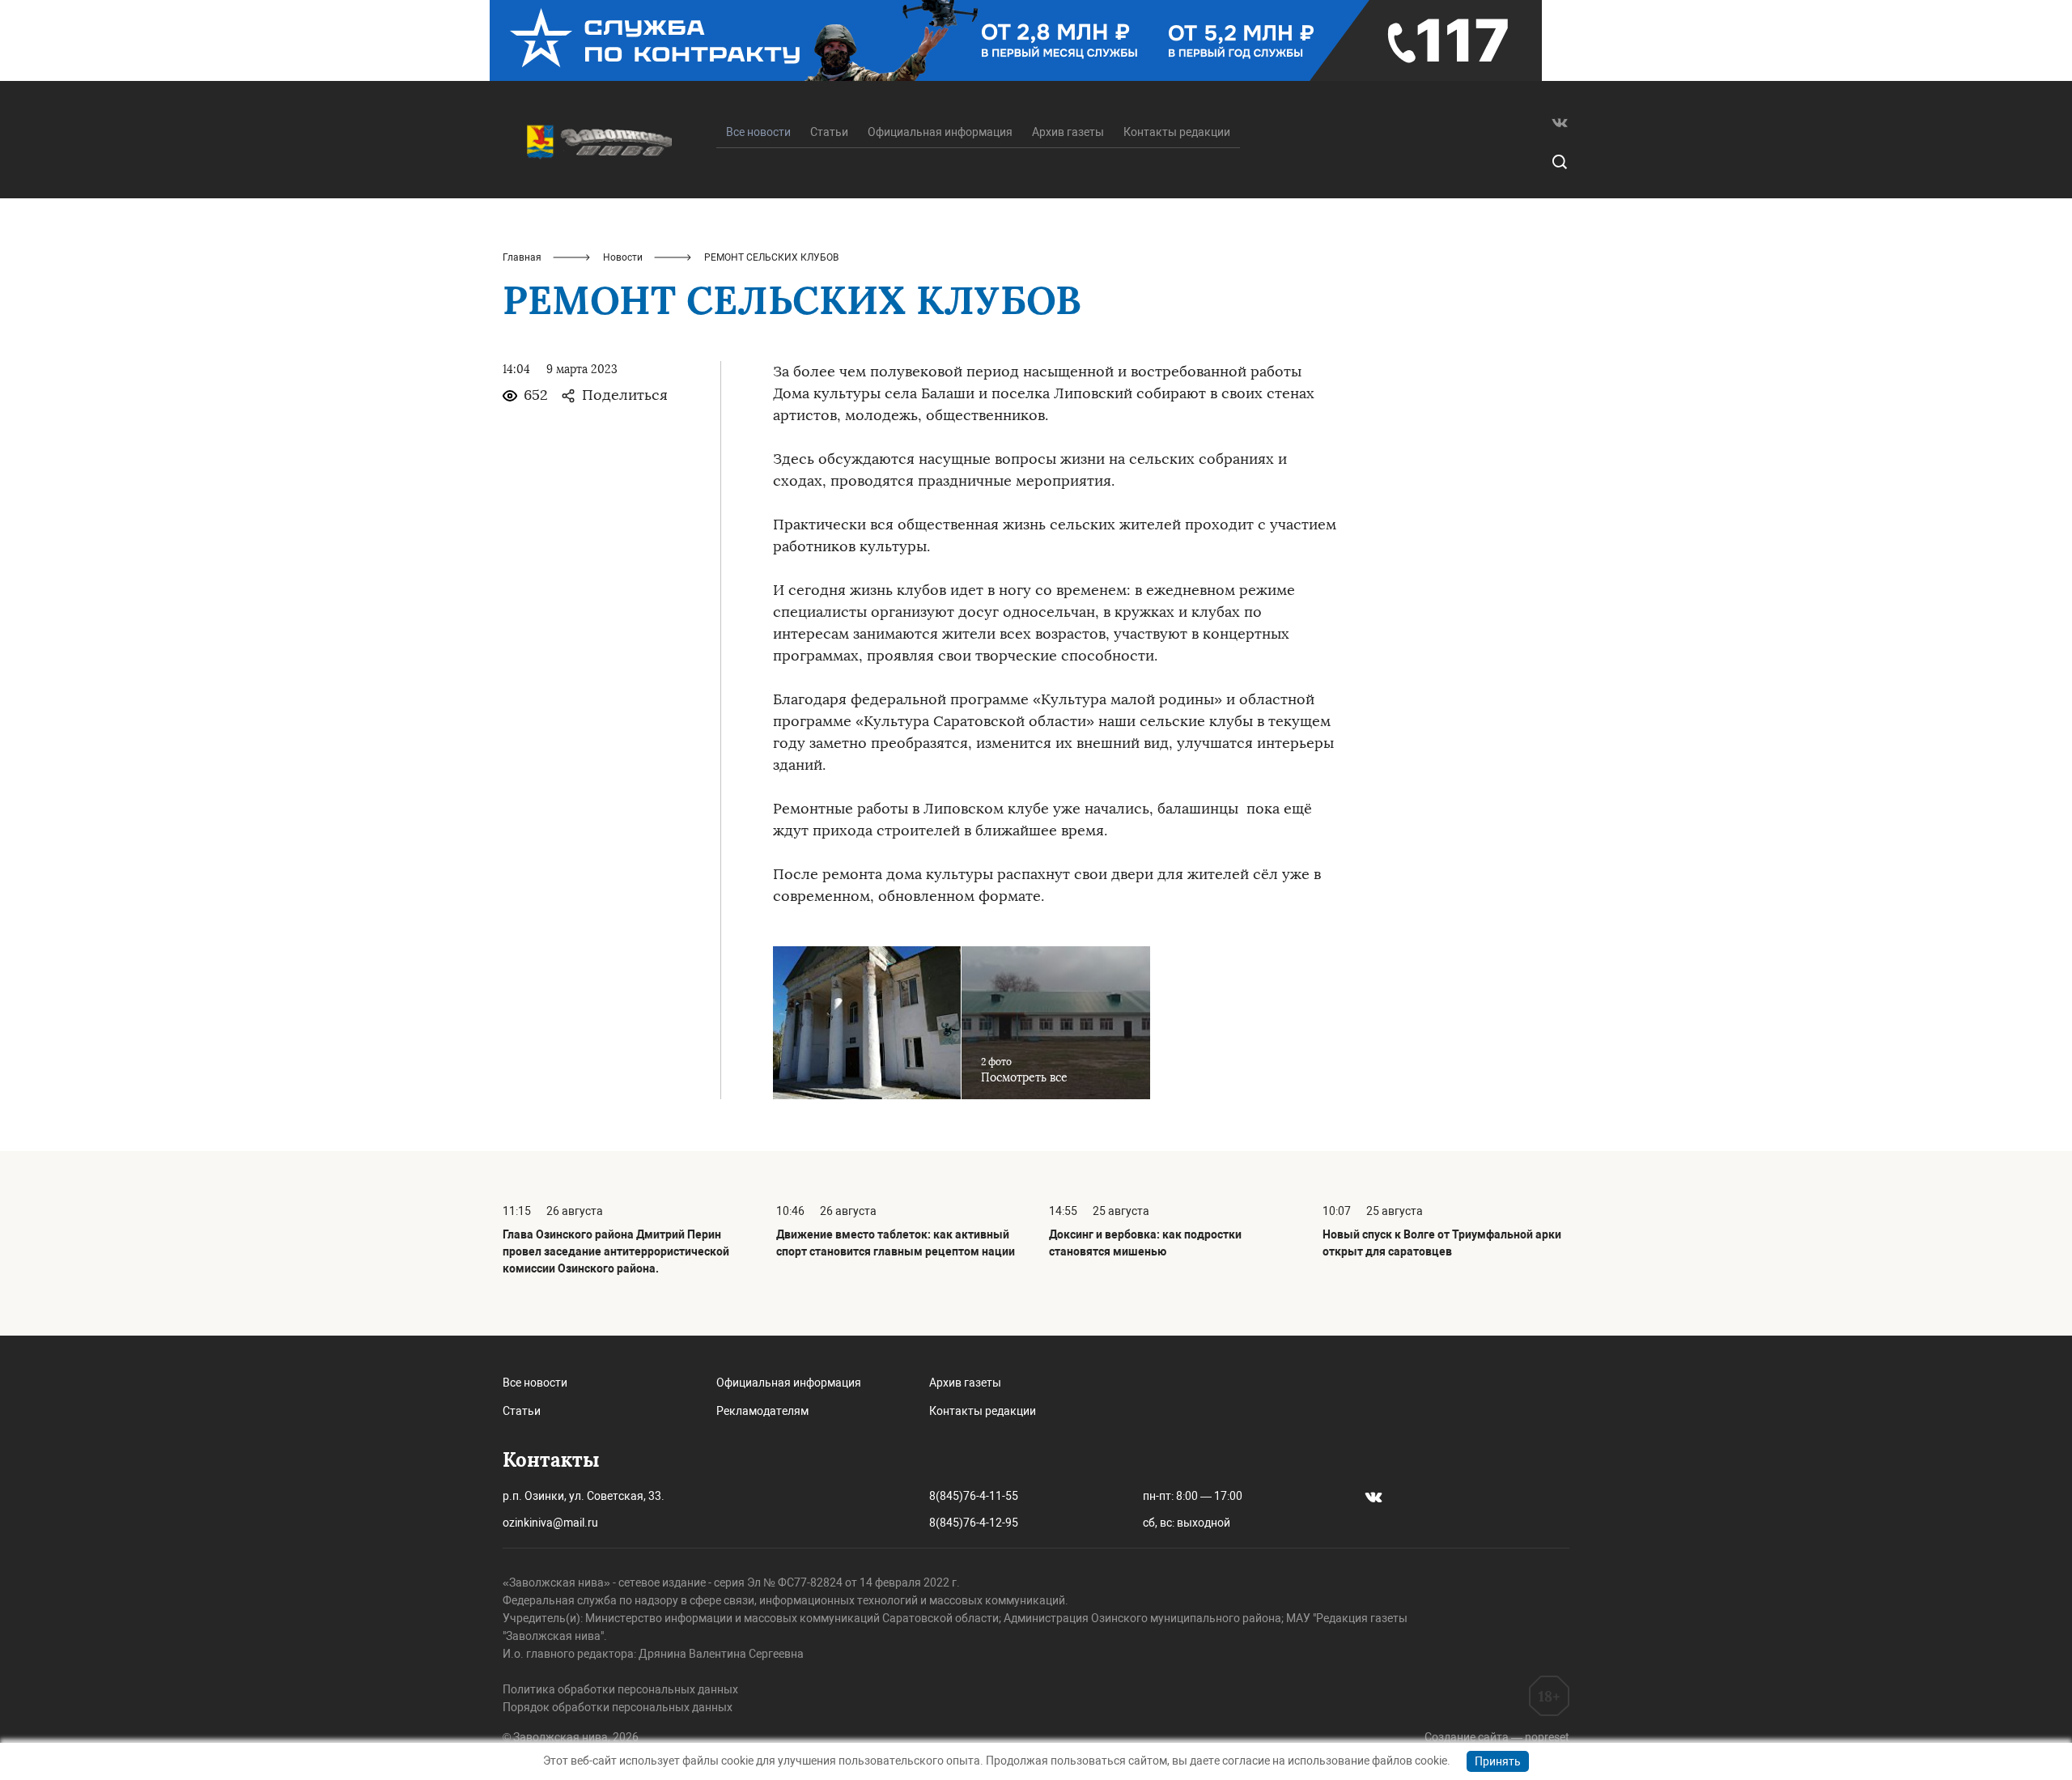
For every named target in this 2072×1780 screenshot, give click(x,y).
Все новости (535, 1383)
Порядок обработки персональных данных (618, 1707)
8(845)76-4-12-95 (974, 1523)
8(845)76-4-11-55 (974, 1496)
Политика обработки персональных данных (620, 1689)
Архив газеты (1068, 132)
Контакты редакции (1177, 132)
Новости (623, 257)
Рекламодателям (762, 1411)
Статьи (829, 132)
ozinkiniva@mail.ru (550, 1523)
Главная (522, 257)
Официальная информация (940, 132)
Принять (1498, 1761)
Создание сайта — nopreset (1497, 1737)
